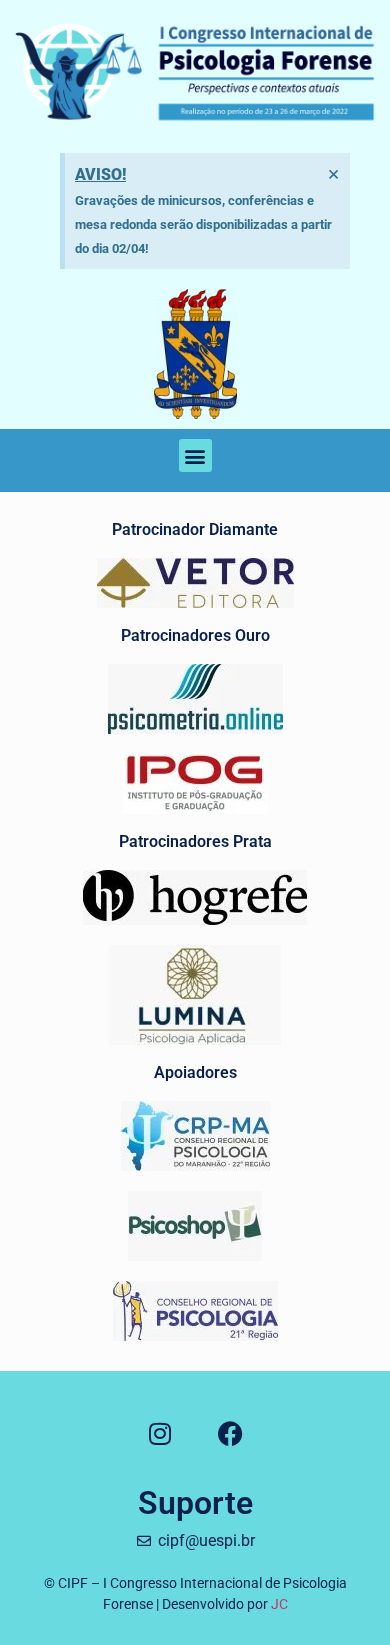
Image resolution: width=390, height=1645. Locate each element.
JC (279, 1604)
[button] (195, 455)
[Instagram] (160, 1433)
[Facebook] (230, 1433)
